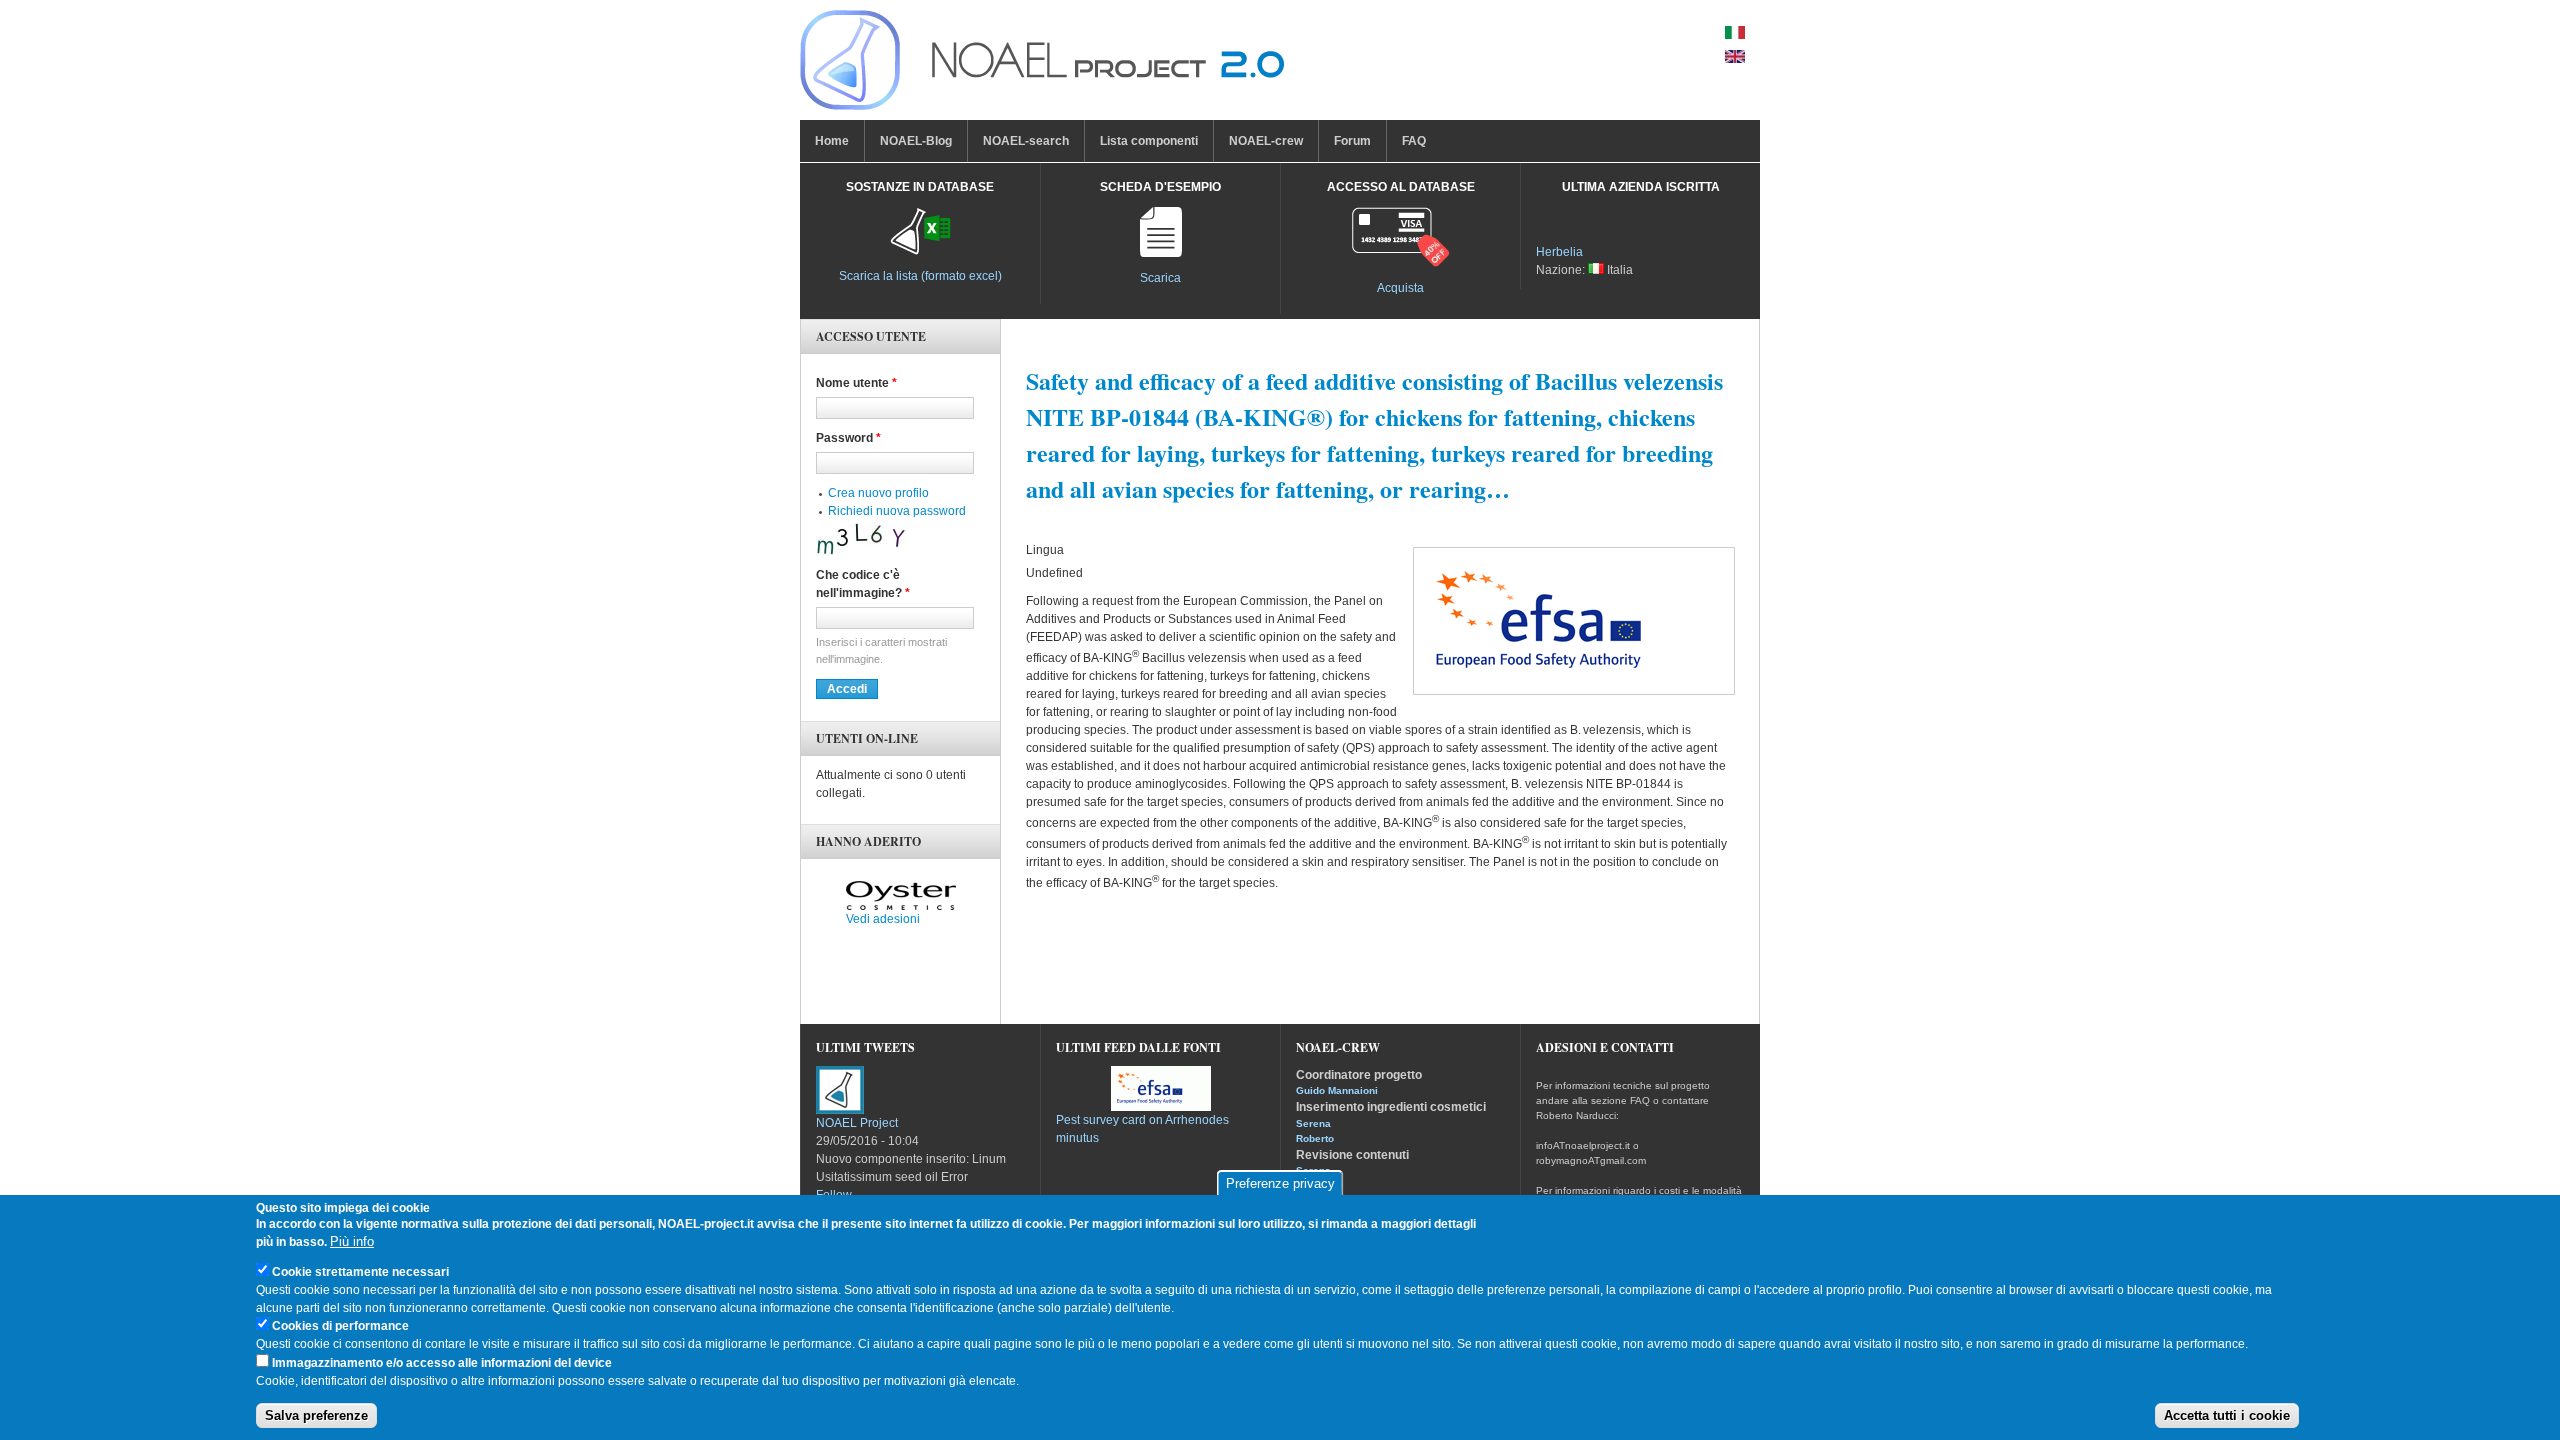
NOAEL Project (857, 1123)
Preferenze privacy (1280, 1183)
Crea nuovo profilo (878, 493)
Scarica (1160, 278)
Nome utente (856, 383)
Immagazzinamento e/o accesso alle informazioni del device (442, 1363)
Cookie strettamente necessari (360, 1273)
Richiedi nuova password (897, 511)
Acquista (1400, 288)
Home (832, 141)
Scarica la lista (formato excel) (920, 276)
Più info (352, 1242)
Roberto (1315, 1138)
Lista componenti (1149, 141)
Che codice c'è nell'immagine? (863, 584)
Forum (1352, 141)
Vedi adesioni (883, 919)
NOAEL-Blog (916, 141)
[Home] (1042, 65)
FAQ (1414, 141)
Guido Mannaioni (1337, 1090)
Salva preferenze (316, 1415)
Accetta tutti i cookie (2227, 1415)
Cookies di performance (340, 1327)
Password (848, 438)
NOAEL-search (1026, 141)
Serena (1313, 1123)
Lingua (1045, 550)
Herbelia (1559, 252)
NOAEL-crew (1266, 141)
